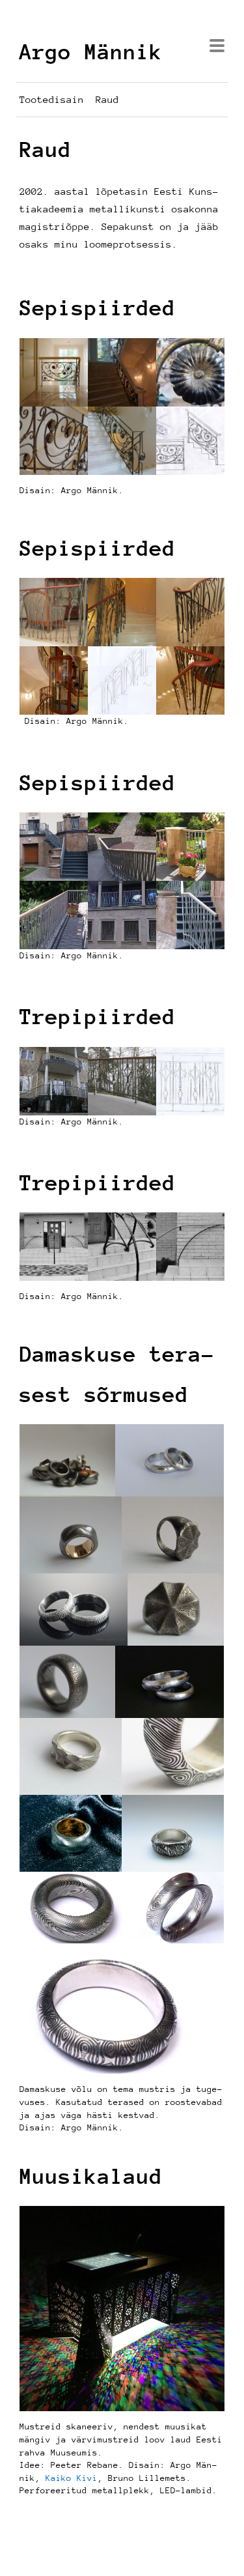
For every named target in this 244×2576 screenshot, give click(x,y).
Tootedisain (52, 99)
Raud (107, 99)
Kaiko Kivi (72, 2478)
